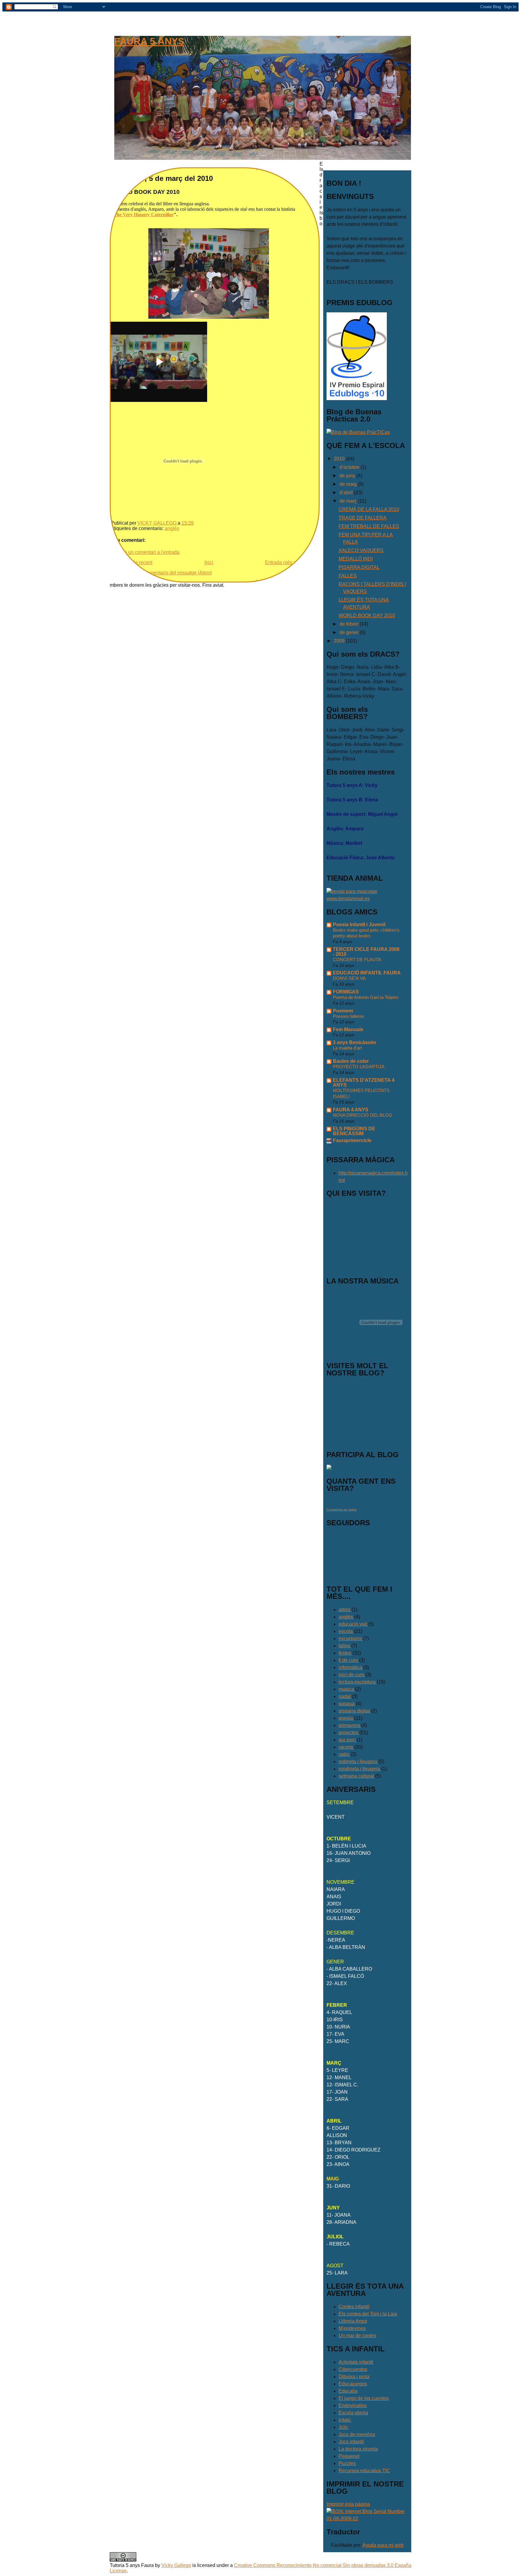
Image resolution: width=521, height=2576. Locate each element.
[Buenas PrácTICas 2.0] (358, 432)
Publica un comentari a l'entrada (145, 552)
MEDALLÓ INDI (356, 559)
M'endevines (352, 2328)
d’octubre (350, 467)
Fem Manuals (348, 1029)
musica (347, 1689)
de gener (350, 632)
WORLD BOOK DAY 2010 (367, 616)
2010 (340, 459)
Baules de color (351, 1061)
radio (345, 1754)
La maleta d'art (347, 1048)
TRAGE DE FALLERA (363, 518)
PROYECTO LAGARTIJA (359, 1067)
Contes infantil (354, 2307)
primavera (350, 1725)
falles (345, 1646)
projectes (349, 1733)
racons (346, 1747)
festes (346, 1653)
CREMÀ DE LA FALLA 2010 (369, 509)
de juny (348, 476)
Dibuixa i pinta (354, 2377)
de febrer (350, 624)
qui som (348, 1740)
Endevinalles (353, 2406)
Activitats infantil (356, 2362)
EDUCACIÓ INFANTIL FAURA (367, 973)
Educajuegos (353, 2384)
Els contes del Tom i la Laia (368, 2314)
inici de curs (352, 1675)
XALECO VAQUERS (361, 550)
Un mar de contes (357, 2336)
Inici (209, 562)
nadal (345, 1696)
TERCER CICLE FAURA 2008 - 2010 (366, 952)
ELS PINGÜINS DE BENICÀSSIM (354, 1131)
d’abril (347, 492)
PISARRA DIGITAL (359, 567)
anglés (172, 528)
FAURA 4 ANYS (351, 1110)
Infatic (345, 2420)
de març (349, 501)
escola (346, 1631)
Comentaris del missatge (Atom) (178, 573)
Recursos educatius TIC (364, 2471)
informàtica (351, 1667)
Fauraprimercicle (352, 1140)
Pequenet (349, 2456)
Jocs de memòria (357, 2434)
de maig (349, 484)
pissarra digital (355, 1711)
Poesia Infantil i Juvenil (359, 925)
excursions (351, 1638)
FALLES (348, 576)
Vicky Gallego (176, 2565)
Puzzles (347, 2463)
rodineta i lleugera (358, 1762)
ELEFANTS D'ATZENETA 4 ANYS (364, 1083)
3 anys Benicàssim (354, 1042)
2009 (340, 641)
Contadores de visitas (342, 1509)
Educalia (348, 2391)
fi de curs (349, 1660)
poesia (346, 1718)
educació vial (353, 1624)
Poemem (343, 1011)
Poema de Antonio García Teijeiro (366, 997)
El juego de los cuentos (364, 2398)
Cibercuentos (353, 2369)
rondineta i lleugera (360, 1769)
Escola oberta (353, 2413)
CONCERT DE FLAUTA (357, 960)
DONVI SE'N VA (349, 978)
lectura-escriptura (358, 1682)
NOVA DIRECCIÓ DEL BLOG (363, 1115)
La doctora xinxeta (358, 2449)
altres (345, 1610)
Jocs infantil (351, 2442)
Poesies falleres (349, 1016)
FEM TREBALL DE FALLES (369, 526)
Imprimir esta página (348, 2504)
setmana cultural (357, 1776)
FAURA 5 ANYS (149, 41)
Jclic (343, 2427)
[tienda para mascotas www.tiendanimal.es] (367, 899)
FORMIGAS (346, 992)
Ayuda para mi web (383, 2545)
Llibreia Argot (353, 2321)
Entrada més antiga (286, 562)
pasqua (347, 1704)
